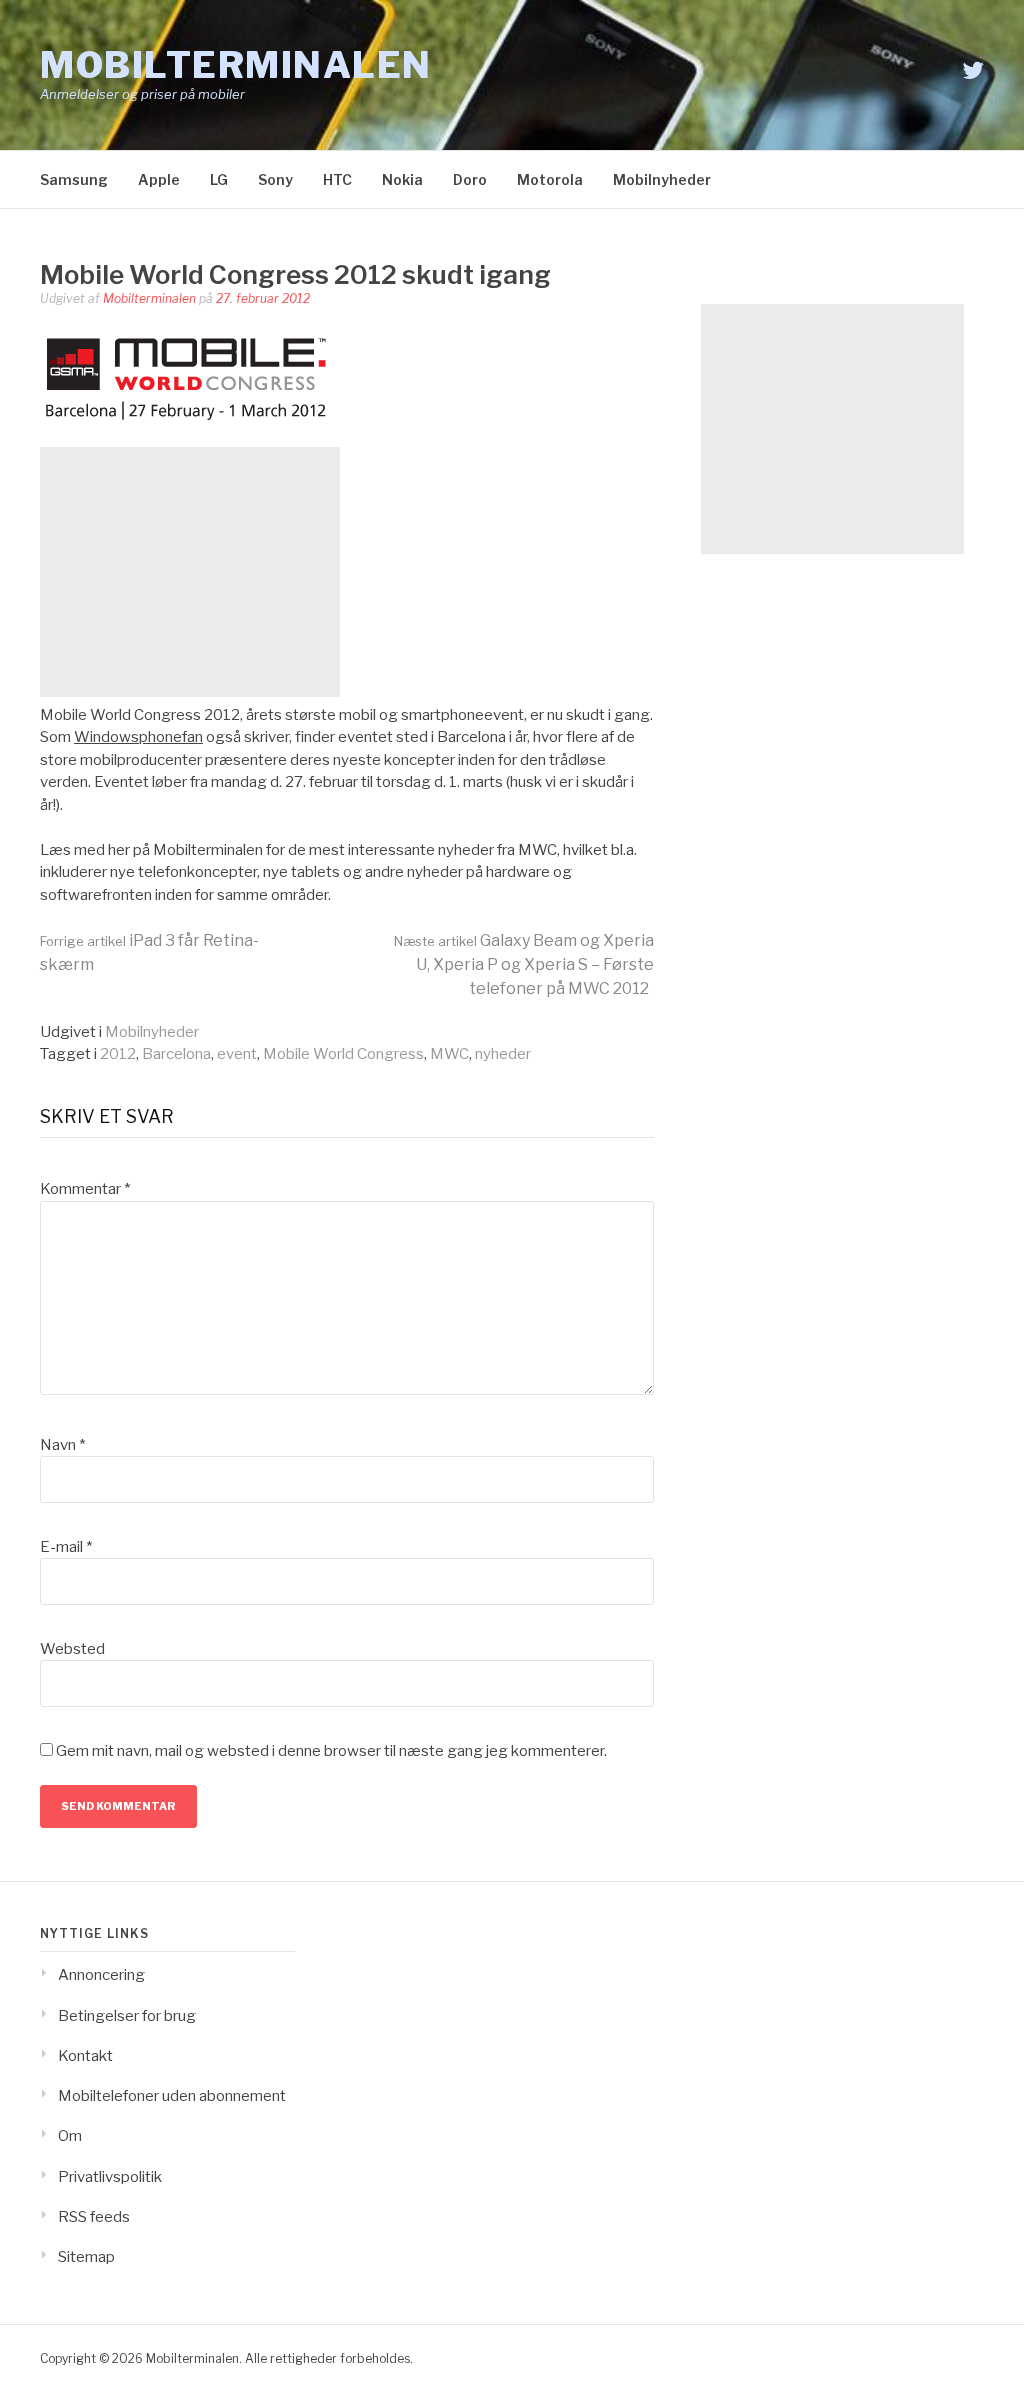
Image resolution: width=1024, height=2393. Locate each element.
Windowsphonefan (138, 737)
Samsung (74, 179)
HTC (337, 179)
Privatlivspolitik (110, 2177)
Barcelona (176, 1054)
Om (70, 2136)
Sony (275, 179)
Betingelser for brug (127, 2016)
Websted (72, 1649)
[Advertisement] (190, 572)
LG (219, 179)
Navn (62, 1445)
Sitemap (86, 2257)
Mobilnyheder (662, 179)
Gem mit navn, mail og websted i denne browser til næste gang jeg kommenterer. (331, 1751)
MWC (449, 1054)
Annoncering (101, 1975)
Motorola (550, 179)
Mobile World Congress (343, 1054)
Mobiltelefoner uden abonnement (172, 2096)
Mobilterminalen (236, 65)
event (237, 1054)
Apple (159, 179)
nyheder (503, 1054)
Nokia (402, 179)
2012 (118, 1054)
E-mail (66, 1547)
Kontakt (85, 2056)
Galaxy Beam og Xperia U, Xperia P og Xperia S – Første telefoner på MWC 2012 (524, 964)
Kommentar (85, 1189)
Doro (470, 179)
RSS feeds (94, 2217)
